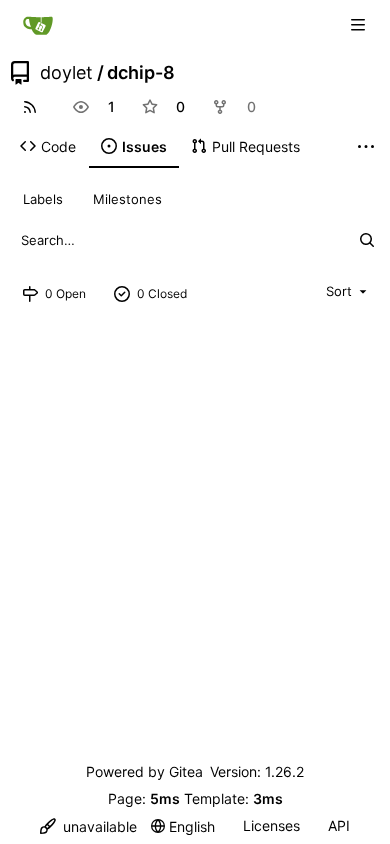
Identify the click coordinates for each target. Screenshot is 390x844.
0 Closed (162, 293)
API (339, 825)
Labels (43, 199)
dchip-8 (141, 73)
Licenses (271, 825)
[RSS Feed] (30, 107)
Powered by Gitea (144, 771)
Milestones (127, 199)
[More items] (366, 147)
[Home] (38, 25)
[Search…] (366, 240)
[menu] (348, 291)
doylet (66, 73)
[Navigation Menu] (360, 24)
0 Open (65, 293)
